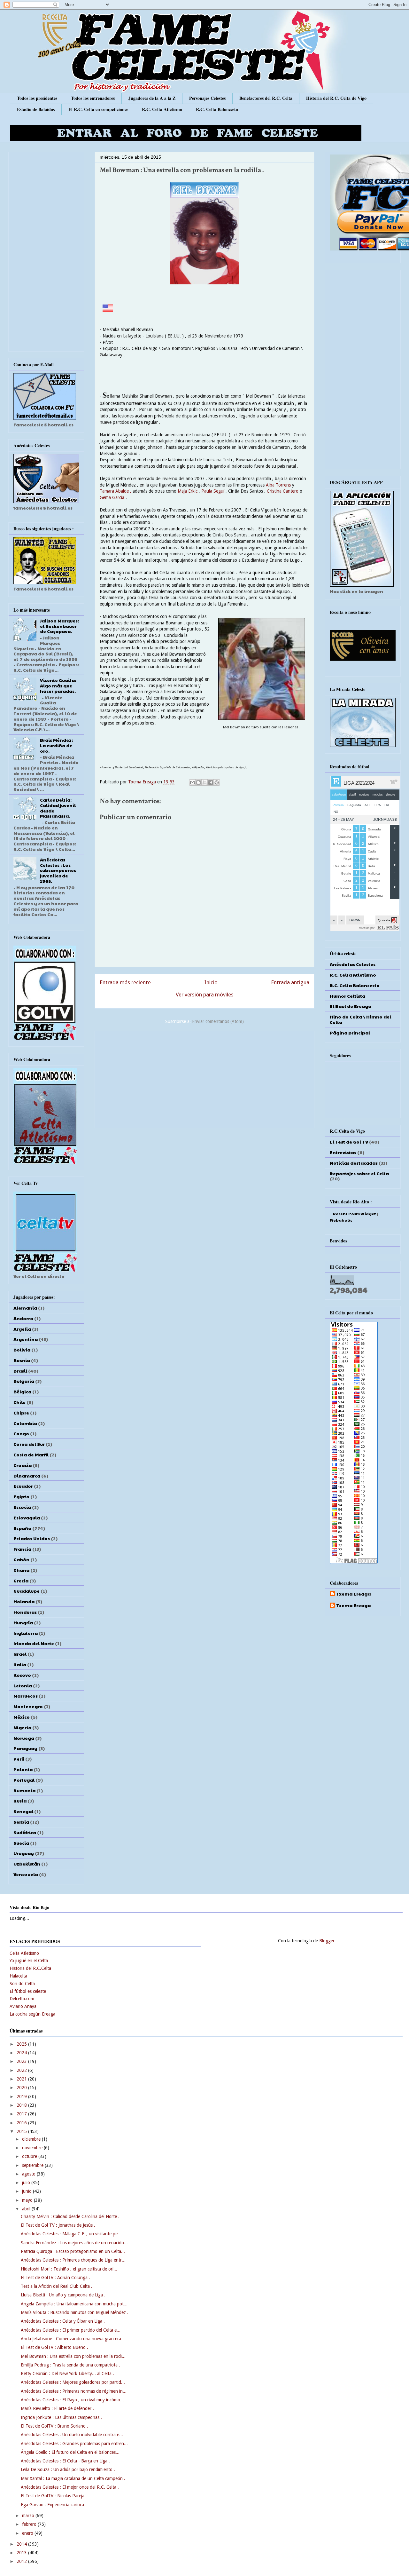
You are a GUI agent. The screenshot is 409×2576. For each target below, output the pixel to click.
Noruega (24, 1738)
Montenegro (28, 1706)
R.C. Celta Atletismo (162, 109)
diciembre (32, 2139)
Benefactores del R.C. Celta (266, 98)
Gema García (113, 497)
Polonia (23, 1769)
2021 (22, 2079)
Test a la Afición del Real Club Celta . (57, 2286)
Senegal (23, 1811)
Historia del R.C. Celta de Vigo (336, 98)
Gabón (21, 1559)
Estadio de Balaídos (36, 109)
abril (27, 2209)
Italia (20, 1664)
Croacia (23, 1465)
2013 (22, 2553)
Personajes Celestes (207, 98)
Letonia (23, 1685)
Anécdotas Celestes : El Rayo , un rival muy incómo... (72, 2400)
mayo (28, 2200)
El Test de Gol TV (349, 1142)
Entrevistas (343, 1152)
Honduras (25, 1612)
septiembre (33, 2165)
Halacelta (18, 1976)
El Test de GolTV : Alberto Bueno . (54, 2347)
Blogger (327, 1941)
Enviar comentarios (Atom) (218, 1021)
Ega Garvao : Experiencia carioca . (54, 2505)
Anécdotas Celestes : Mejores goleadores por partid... (73, 2382)
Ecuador (23, 1486)
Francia (22, 1549)
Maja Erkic (188, 491)
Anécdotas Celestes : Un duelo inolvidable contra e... (72, 2435)
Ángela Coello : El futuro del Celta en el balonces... (70, 2452)
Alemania (25, 1308)
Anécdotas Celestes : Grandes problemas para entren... (74, 2444)
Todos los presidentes (37, 98)
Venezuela (26, 1874)
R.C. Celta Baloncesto (217, 109)
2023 (22, 2061)
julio (27, 2183)
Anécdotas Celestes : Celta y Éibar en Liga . (63, 2321)
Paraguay (25, 1748)
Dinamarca (27, 1476)
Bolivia (22, 1350)
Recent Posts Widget (355, 1214)
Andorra (23, 1318)
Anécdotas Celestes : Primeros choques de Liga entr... (73, 2260)
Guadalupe (27, 1591)
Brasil (20, 1371)
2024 (22, 2053)
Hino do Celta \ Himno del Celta (360, 1019)
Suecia (21, 1843)
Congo (21, 1433)
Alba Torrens (279, 485)
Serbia (21, 1822)
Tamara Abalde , (116, 491)
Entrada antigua (290, 982)
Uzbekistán (27, 1864)
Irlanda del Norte (34, 1643)
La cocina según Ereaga (32, 2014)
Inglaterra (26, 1633)
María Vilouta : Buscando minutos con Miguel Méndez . (75, 2312)
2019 (22, 2096)
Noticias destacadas (354, 1163)
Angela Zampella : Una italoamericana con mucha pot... (74, 2304)
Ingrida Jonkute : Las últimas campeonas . (61, 2417)
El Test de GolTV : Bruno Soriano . (54, 2426)
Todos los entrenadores (93, 98)
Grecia (21, 1581)
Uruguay (24, 1853)
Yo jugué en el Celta (29, 1961)
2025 (22, 2044)
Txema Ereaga (143, 782)
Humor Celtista (347, 996)
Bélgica (22, 1391)
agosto (29, 2174)
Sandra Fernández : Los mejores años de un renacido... (74, 2243)
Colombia (25, 1423)
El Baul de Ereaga (351, 1006)
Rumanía (24, 1790)
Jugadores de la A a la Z (152, 98)
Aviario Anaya (23, 2006)
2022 (22, 2070)
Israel (20, 1654)
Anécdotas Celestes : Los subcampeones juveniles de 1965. (58, 870)
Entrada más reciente (125, 982)
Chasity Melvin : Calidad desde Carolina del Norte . (70, 2216)
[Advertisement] (204, 1078)
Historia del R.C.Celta (30, 1968)
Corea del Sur (29, 1444)
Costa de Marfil (31, 1454)
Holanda (24, 1601)
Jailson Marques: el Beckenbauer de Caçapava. (59, 626)
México (22, 1717)
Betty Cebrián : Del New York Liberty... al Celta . (67, 2374)
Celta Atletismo (24, 1953)
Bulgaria (24, 1381)
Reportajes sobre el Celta (359, 1173)
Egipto (21, 1496)
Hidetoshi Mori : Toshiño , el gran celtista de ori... (69, 2269)
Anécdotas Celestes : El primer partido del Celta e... (71, 2330)
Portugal (24, 1780)
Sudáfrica (25, 1832)
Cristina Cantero (283, 491)
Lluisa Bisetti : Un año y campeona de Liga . (63, 2295)
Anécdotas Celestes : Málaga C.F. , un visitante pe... (71, 2234)
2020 (22, 2088)
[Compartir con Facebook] (211, 782)
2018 (22, 2105)
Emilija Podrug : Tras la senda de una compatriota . (70, 2365)
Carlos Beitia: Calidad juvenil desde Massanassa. (58, 808)
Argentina (26, 1339)
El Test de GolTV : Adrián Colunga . (55, 2278)
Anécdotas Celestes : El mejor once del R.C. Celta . (70, 2487)
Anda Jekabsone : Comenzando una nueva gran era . (72, 2339)
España (22, 1528)
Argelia (22, 1329)
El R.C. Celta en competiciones (98, 109)
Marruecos (26, 1696)
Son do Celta (22, 1984)
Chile (19, 1402)
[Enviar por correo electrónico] (192, 782)
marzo (29, 2516)
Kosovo (22, 1675)
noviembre (33, 2148)
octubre (30, 2156)
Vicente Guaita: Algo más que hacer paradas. (58, 686)
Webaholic (341, 1220)
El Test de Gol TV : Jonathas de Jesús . (58, 2225)
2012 (22, 2561)
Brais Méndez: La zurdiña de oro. (56, 745)
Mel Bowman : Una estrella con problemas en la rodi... (73, 2356)
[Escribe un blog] (198, 782)
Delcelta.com (22, 1999)
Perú (19, 1759)
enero (28, 2533)
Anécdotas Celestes (353, 964)
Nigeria (22, 1727)
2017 (22, 2114)
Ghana (21, 1570)
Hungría (23, 1622)
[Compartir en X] (204, 782)
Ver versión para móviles (205, 995)
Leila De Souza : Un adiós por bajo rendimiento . (68, 2469)
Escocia (22, 1507)
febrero (30, 2524)
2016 (22, 2123)
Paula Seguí (213, 491)
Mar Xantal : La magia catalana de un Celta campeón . (73, 2478)
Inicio (211, 982)
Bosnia (22, 1360)
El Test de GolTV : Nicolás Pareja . (54, 2496)
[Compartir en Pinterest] (217, 782)
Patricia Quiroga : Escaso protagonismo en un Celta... (73, 2251)
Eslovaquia (27, 1518)
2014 (22, 2544)
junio (27, 2191)
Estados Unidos (32, 1538)
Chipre (21, 1413)
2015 (22, 2131)
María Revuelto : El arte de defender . (57, 2408)
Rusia (20, 1801)
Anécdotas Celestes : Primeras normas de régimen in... (74, 2391)
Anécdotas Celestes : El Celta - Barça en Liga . (65, 2461)
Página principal (350, 1033)
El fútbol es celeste (28, 1991)
